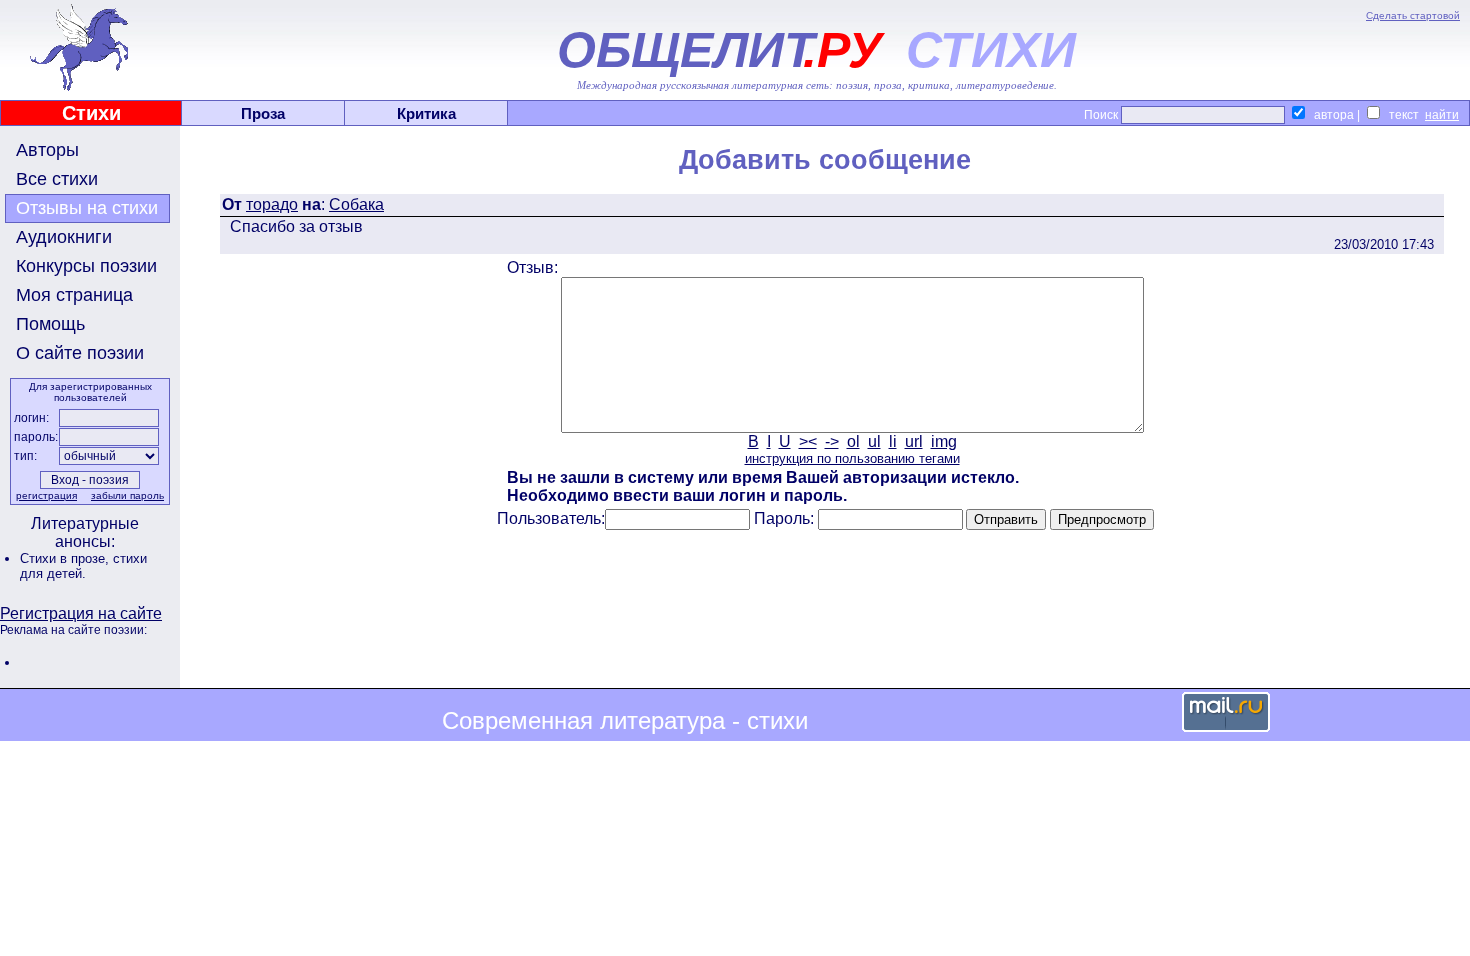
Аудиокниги (64, 237)
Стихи (91, 113)
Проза (263, 113)
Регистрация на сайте (81, 613)
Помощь (50, 324)
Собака (356, 204)
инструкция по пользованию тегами (852, 458)
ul (874, 441)
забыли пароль (127, 495)
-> (832, 441)
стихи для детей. (83, 566)
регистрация (46, 495)
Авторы (47, 150)
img (944, 441)
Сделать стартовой (1413, 15)
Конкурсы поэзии (86, 266)
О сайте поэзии (80, 353)
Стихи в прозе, (66, 558)
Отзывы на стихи (87, 208)
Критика (426, 113)
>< (808, 441)
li (893, 441)
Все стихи (57, 179)
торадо (272, 204)
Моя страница (74, 295)
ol (853, 441)
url (914, 441)
